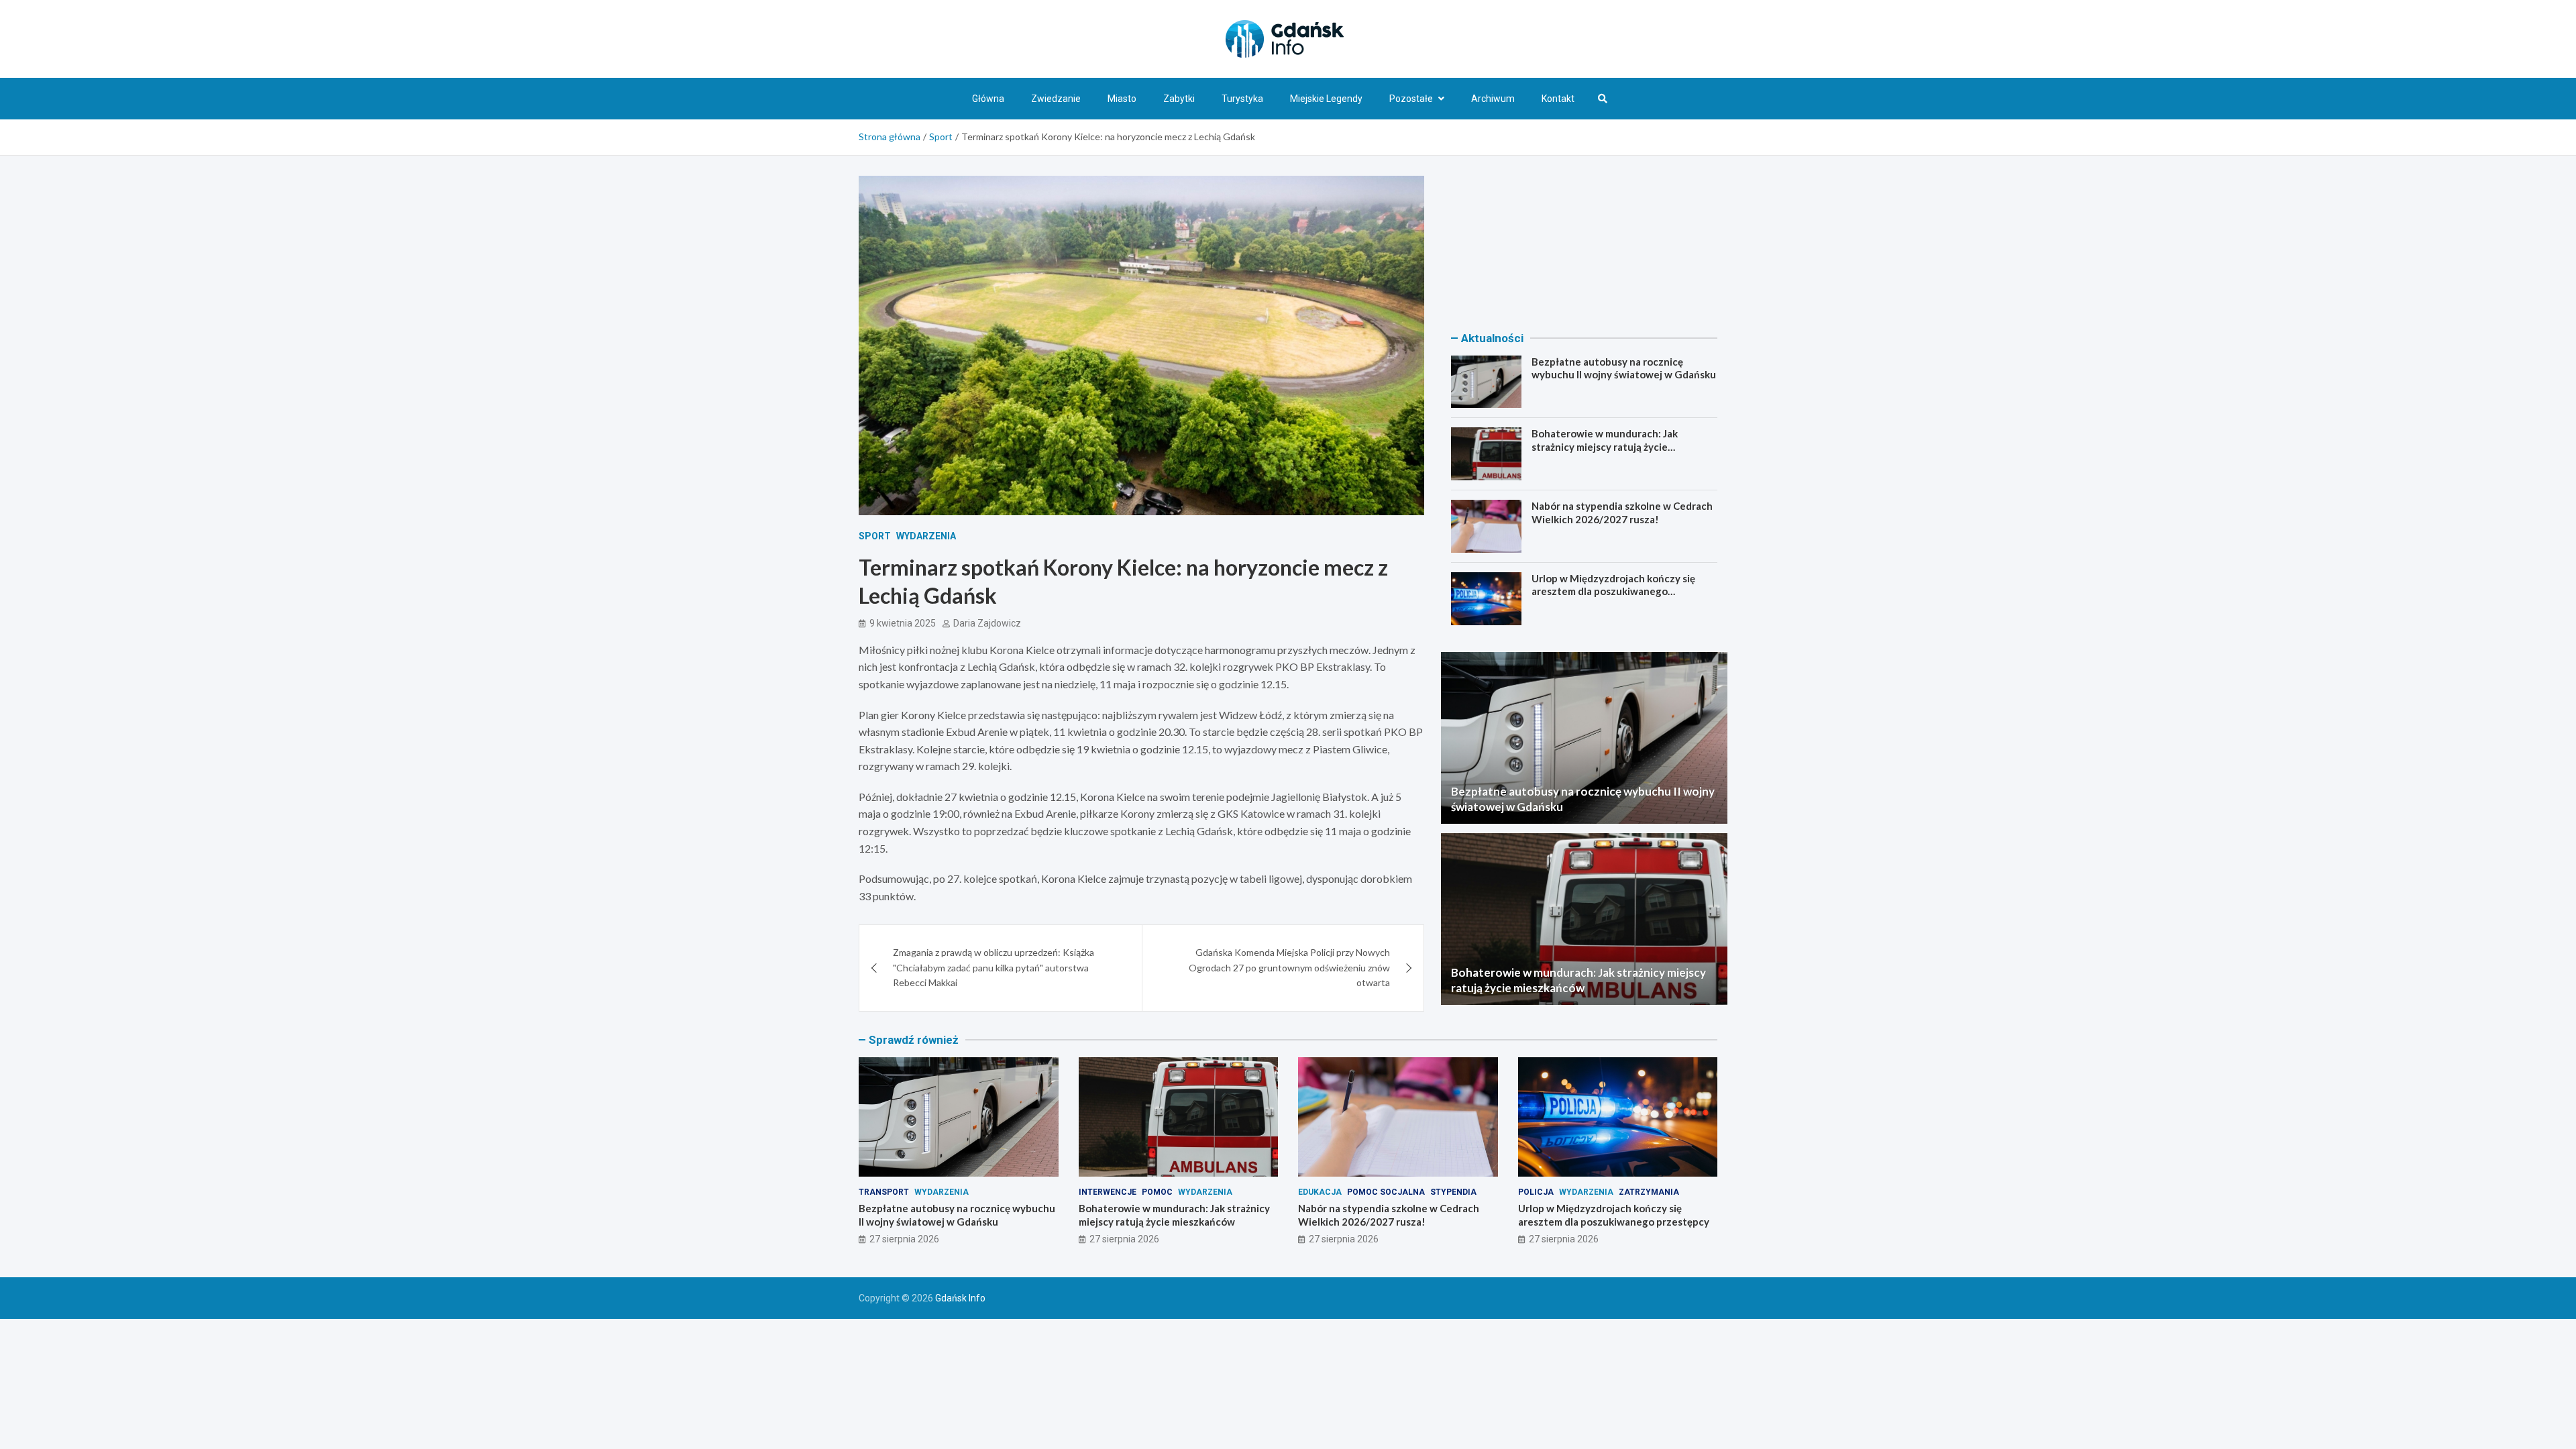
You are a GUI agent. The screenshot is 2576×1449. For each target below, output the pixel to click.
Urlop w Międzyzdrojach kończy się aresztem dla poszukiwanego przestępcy (1613, 591)
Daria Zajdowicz (987, 623)
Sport (875, 536)
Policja (1536, 1192)
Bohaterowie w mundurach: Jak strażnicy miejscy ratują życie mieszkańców (1605, 446)
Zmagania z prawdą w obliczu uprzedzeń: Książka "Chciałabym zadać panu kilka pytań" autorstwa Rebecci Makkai (994, 967)
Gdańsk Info (960, 1298)
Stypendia (1453, 1192)
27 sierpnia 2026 (904, 1239)
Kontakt (1558, 99)
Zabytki (1179, 99)
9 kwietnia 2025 (903, 623)
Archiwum (1493, 99)
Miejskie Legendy (1326, 99)
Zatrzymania (1649, 1192)
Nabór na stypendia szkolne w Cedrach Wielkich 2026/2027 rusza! (1622, 513)
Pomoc (1157, 1192)
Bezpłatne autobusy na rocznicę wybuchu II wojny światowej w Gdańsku (1624, 368)
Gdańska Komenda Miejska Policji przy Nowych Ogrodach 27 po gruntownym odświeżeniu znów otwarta (1289, 967)
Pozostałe (1411, 99)
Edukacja (1320, 1192)
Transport (884, 1192)
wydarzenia (926, 536)
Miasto (1122, 99)
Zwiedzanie (1056, 99)
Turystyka (1242, 99)
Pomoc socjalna (1386, 1192)
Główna (988, 99)
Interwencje (1108, 1192)
